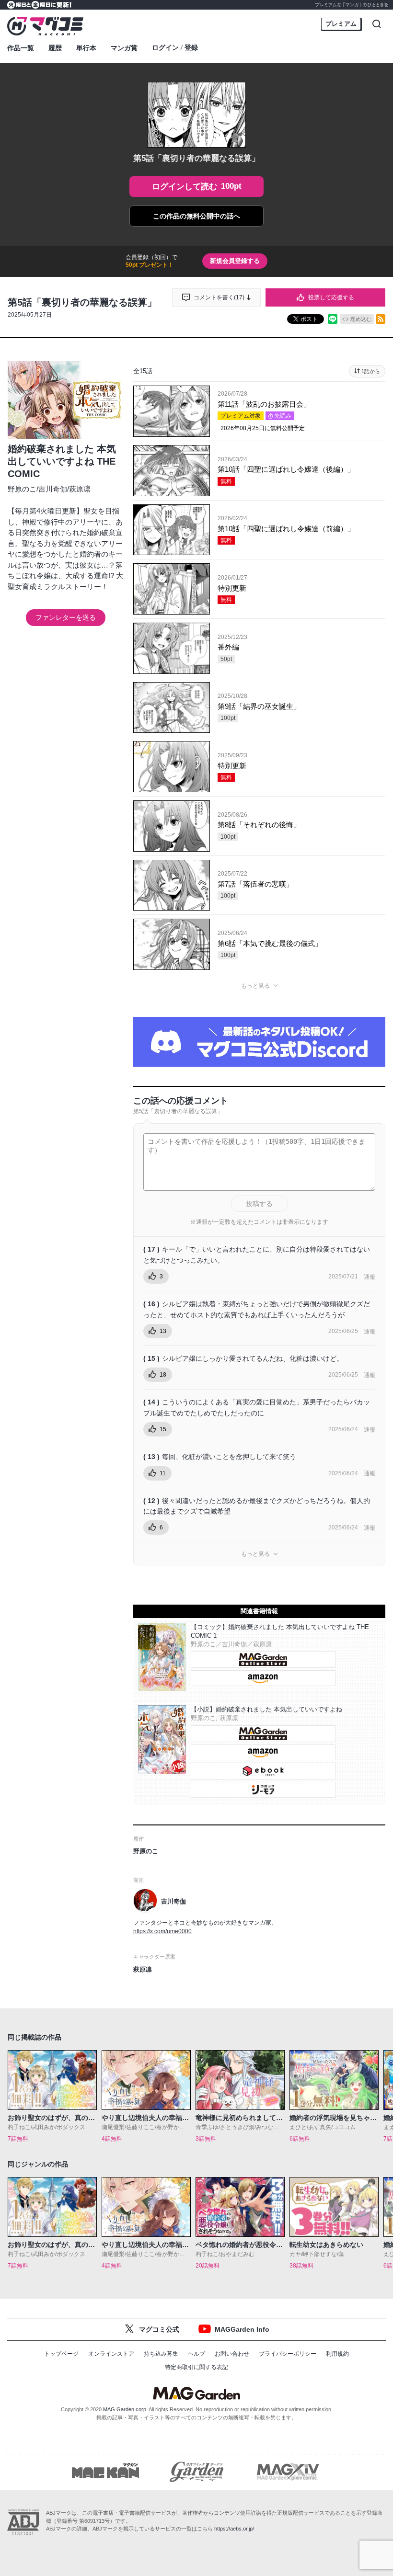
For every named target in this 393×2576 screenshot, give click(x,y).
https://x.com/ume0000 (162, 1931)
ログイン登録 (175, 48)
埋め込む (361, 319)
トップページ (61, 2354)
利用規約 (337, 2354)
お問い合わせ (232, 2354)
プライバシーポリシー (288, 2354)
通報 (370, 1277)
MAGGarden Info (242, 2329)
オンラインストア (111, 2354)
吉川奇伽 (53, 489)
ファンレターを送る (66, 617)
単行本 (86, 48)
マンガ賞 (124, 48)
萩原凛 (80, 489)
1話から (371, 371)
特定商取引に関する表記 (196, 2367)
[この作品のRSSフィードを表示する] (381, 319)
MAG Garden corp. (125, 2409)
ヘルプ (196, 2354)
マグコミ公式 (159, 2329)
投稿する (259, 1204)
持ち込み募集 (161, 2354)
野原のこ (22, 489)
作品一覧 (21, 48)
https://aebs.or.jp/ (234, 2529)
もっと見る (255, 986)
